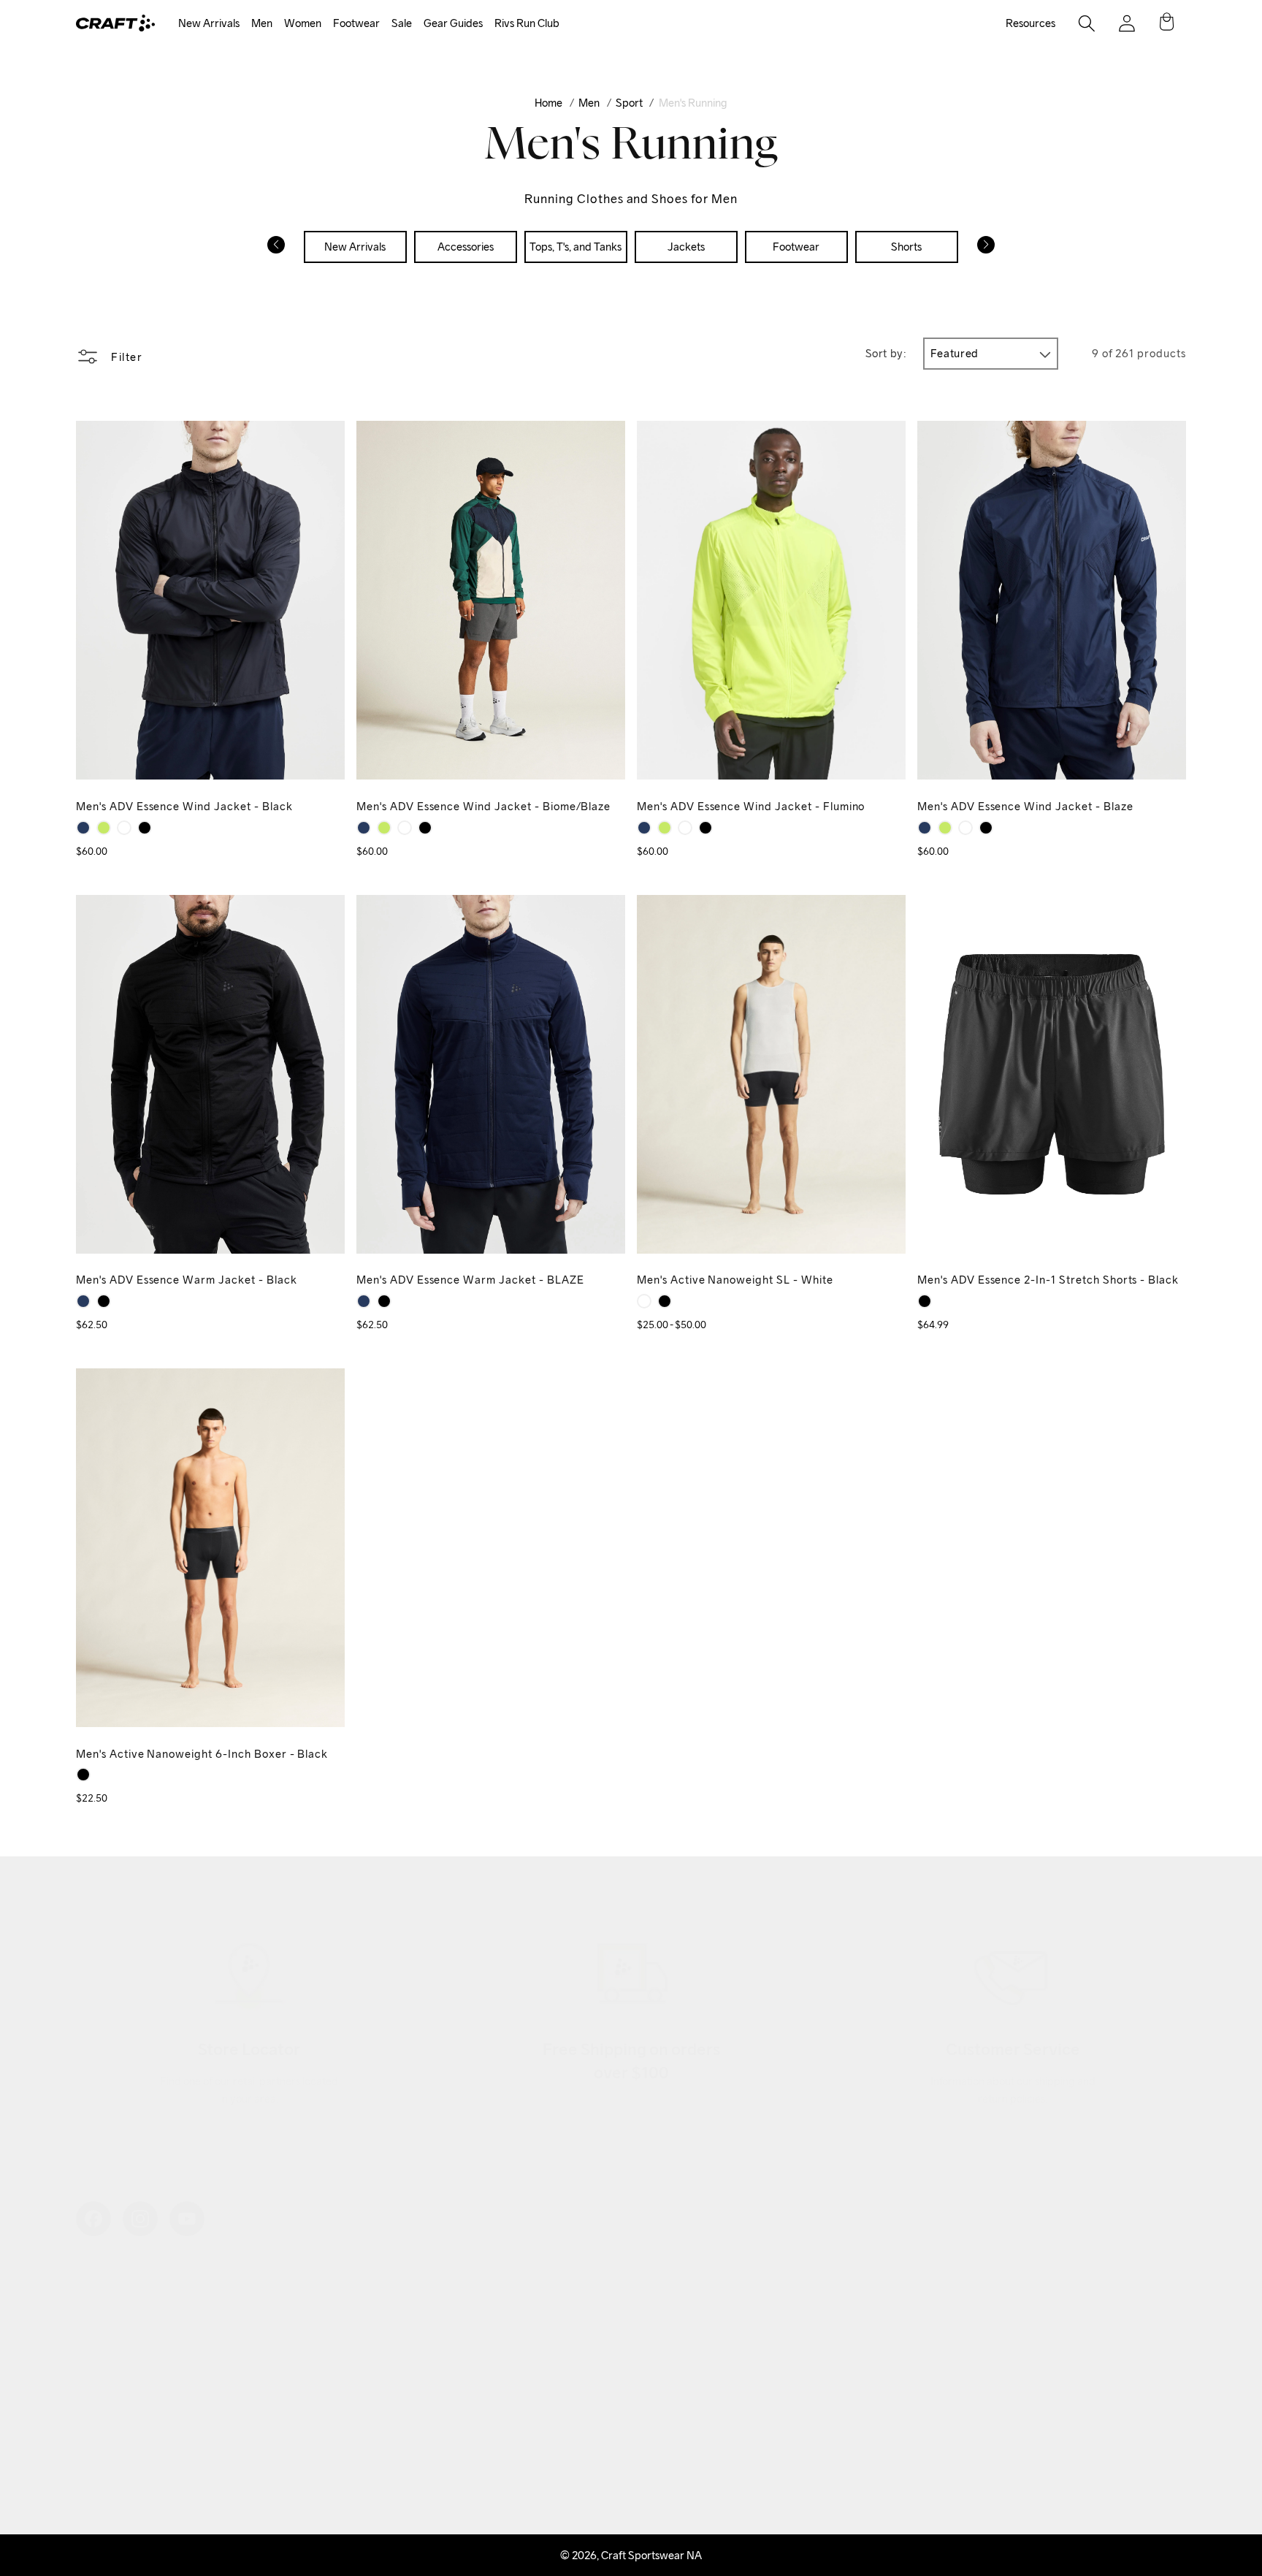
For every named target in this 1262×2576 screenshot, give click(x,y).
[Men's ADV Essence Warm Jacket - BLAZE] (83, 1301)
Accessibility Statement (131, 2467)
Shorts (906, 247)
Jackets (686, 247)
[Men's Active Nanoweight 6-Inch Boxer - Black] (83, 1775)
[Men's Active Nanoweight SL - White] (644, 1301)
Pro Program (107, 2397)
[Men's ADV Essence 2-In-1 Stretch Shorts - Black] (925, 1301)
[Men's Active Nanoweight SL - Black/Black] (665, 1301)
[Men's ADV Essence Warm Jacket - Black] (104, 1301)
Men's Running (693, 103)
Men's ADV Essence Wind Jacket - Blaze (1025, 806)
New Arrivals (209, 23)
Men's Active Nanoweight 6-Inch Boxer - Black (202, 1754)
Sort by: (886, 353)
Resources (1030, 23)
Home (548, 103)
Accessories (466, 247)
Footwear (356, 23)
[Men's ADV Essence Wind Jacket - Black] (145, 828)
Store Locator (486, 2280)
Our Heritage (107, 2327)
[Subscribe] (1160, 2374)
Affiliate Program (116, 2373)
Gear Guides (453, 23)
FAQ (464, 2420)
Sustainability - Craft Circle (139, 2350)
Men (262, 23)
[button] (209, 24)
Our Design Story (116, 2303)
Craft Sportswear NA (651, 2555)
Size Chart (478, 2350)
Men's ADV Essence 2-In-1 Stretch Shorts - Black (1048, 1280)
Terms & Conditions (499, 2397)
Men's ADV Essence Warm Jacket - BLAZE (470, 1280)
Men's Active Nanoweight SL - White (735, 1280)
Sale (402, 23)
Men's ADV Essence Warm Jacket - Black (187, 1280)
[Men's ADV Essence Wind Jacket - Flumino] (104, 828)
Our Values (102, 2280)
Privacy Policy (487, 2373)
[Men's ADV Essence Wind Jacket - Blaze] (83, 828)
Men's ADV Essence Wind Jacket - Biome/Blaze (483, 806)
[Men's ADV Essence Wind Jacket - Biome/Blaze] (124, 828)
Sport (629, 103)
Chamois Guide (489, 2327)
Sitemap (96, 2443)
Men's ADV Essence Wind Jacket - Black (184, 806)
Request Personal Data (507, 2443)
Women (303, 23)
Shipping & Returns (499, 2303)
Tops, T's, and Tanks (575, 247)
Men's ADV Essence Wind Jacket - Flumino (751, 806)
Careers (95, 2420)
